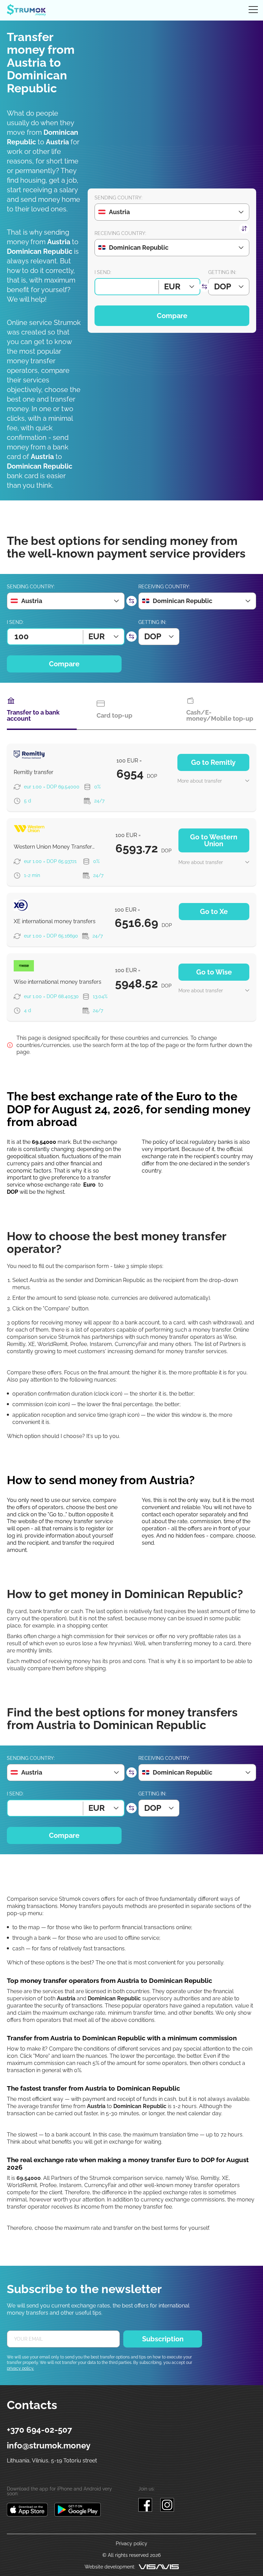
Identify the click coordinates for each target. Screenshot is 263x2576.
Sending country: (118, 198)
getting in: (222, 272)
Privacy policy (131, 2544)
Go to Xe (214, 912)
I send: (103, 272)
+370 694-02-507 (39, 2430)
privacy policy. (20, 2368)
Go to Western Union (214, 840)
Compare (172, 316)
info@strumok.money (49, 2446)
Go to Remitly (213, 762)
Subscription (163, 2339)
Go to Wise (214, 972)
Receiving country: (120, 233)
